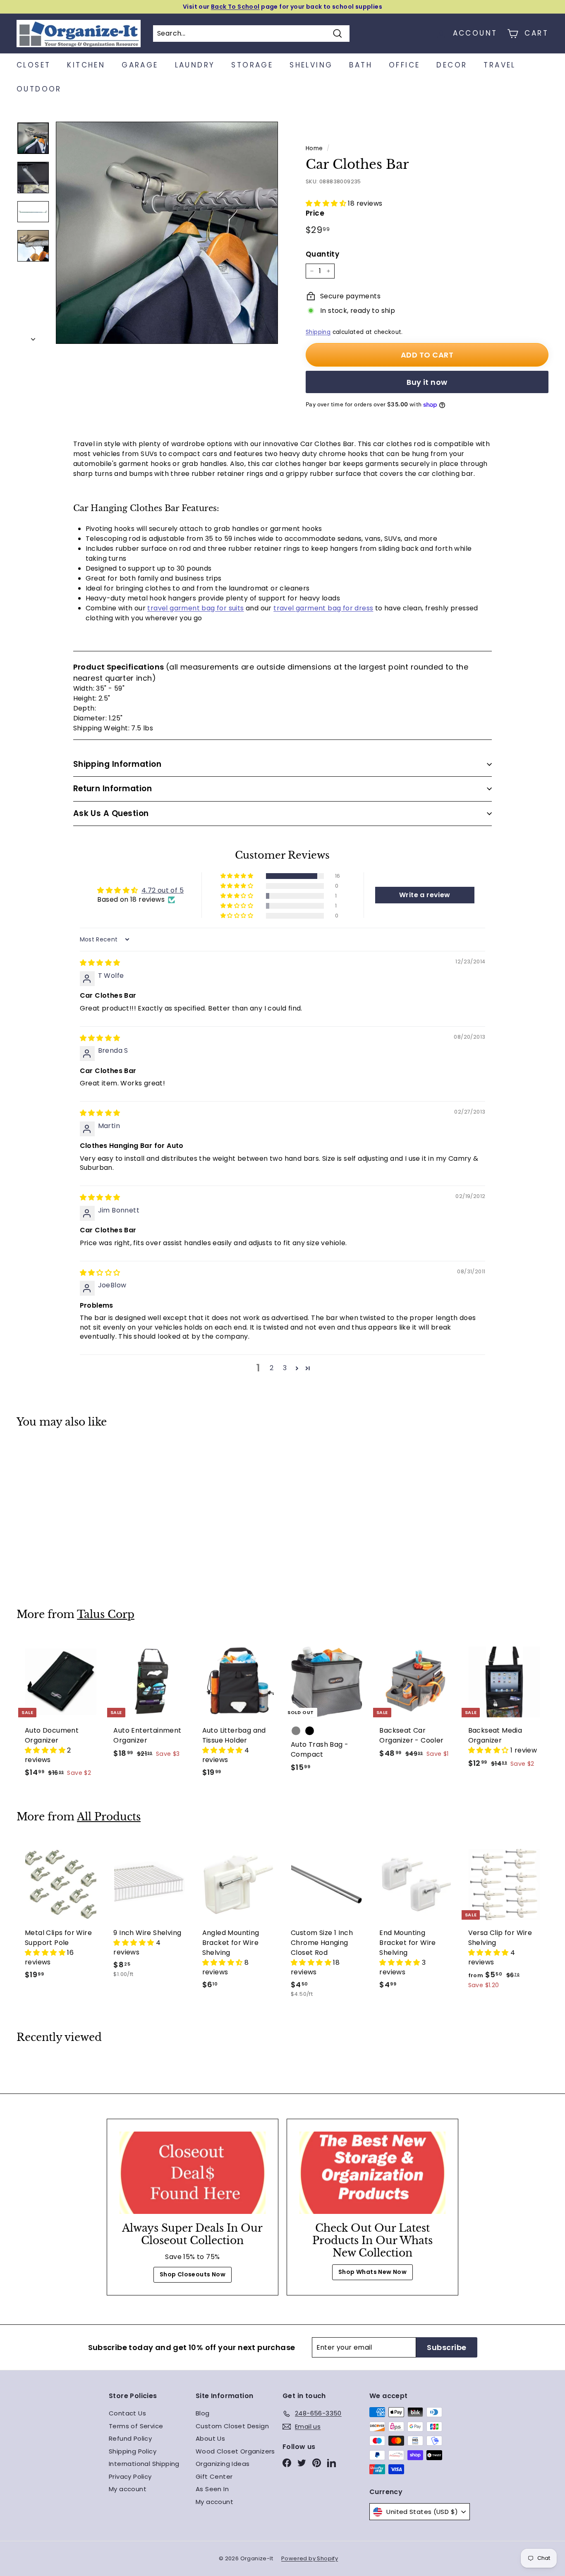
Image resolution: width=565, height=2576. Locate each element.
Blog (203, 2413)
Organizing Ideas (223, 2464)
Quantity (322, 254)
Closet (34, 65)
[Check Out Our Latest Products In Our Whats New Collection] (372, 2173)
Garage (140, 65)
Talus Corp (106, 1615)
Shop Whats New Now (372, 2272)
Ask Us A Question (111, 813)
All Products (109, 1817)
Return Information (113, 789)
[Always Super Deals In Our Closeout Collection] (193, 2173)
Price (315, 213)
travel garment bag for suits (195, 608)
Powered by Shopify (310, 2558)
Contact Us (127, 2413)
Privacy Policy (130, 2476)
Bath (361, 65)
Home (314, 148)
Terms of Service (136, 2426)
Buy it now (427, 382)
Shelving (311, 65)
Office (404, 65)
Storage (252, 65)
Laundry (195, 65)
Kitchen (86, 65)
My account (128, 2489)
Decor (452, 65)
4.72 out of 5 (163, 890)
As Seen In (212, 2489)
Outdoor (39, 89)
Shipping (318, 332)
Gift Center (214, 2476)
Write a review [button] (425, 895)
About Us (210, 2438)
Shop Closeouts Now (193, 2274)
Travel (499, 65)
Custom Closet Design (232, 2426)
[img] (100, 963)
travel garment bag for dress (323, 608)
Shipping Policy (133, 2451)
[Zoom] (167, 233)
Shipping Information (117, 764)
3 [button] (285, 1368)
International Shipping (144, 2464)
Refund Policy (130, 2438)
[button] (327, 203)
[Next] (33, 337)
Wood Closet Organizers (235, 2451)
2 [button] (272, 1368)
